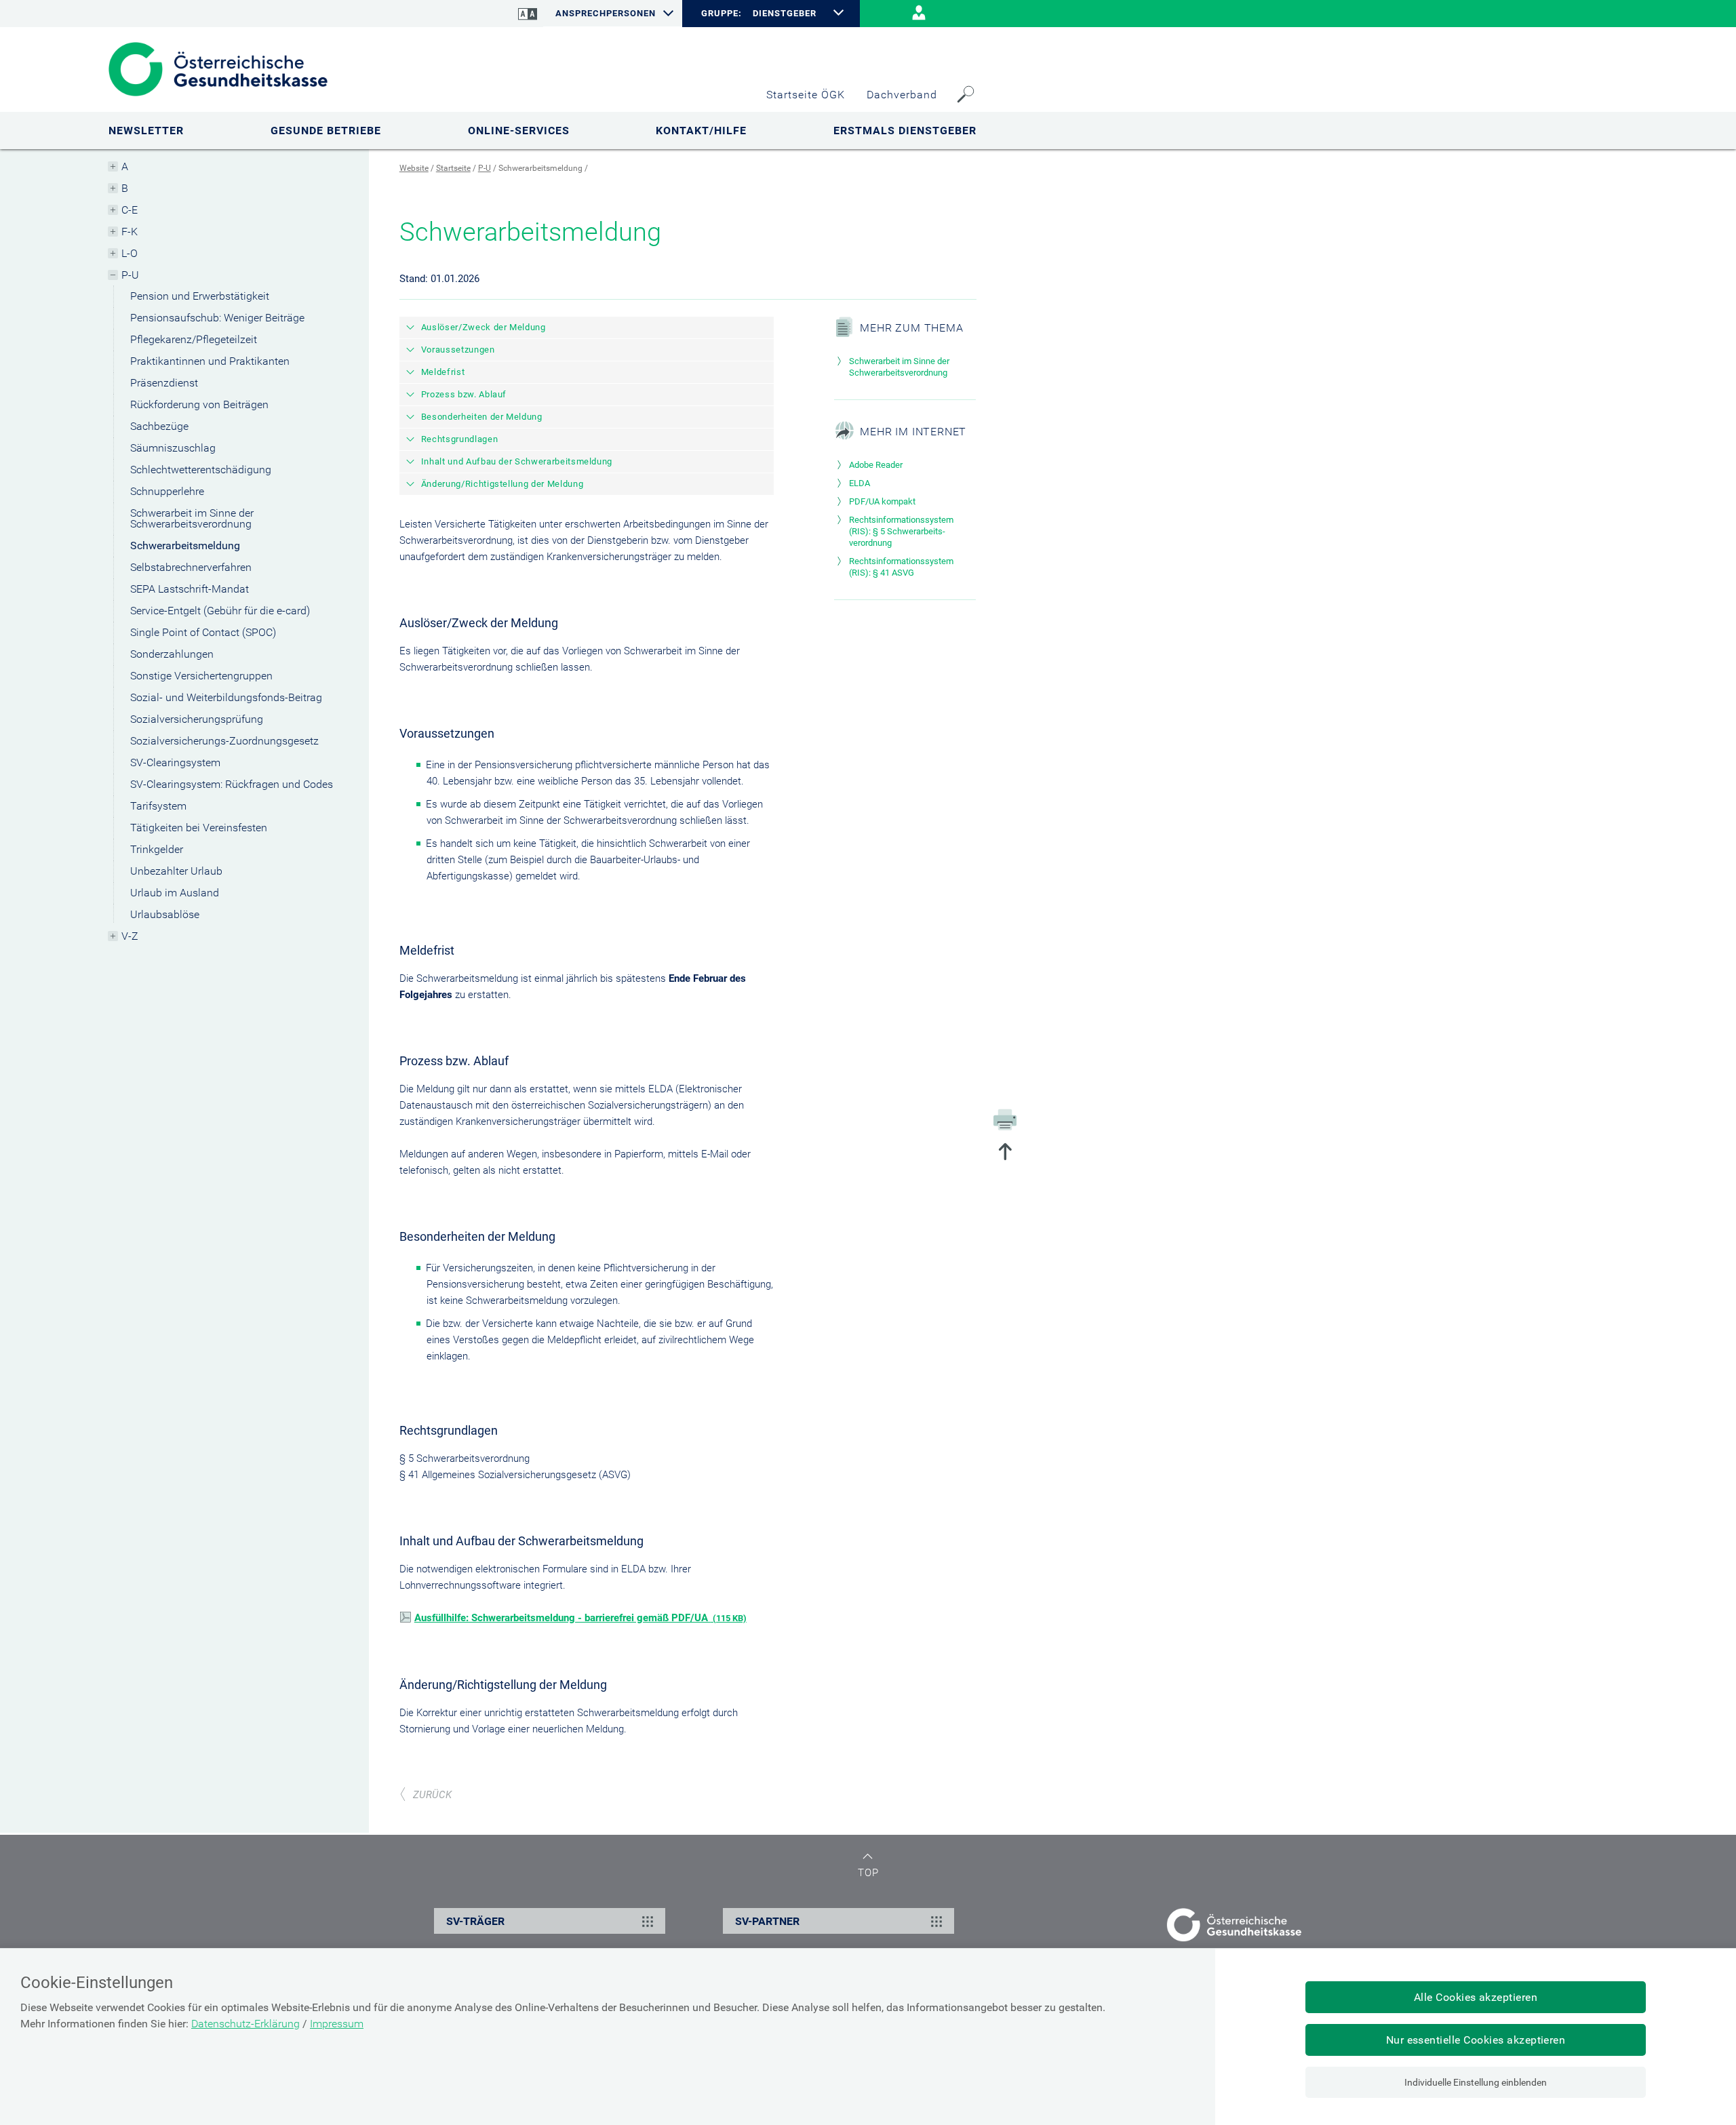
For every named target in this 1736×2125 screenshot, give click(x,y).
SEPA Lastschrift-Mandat (190, 589)
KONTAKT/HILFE (701, 131)
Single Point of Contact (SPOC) (203, 632)
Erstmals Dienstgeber (905, 131)
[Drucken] (1005, 1119)
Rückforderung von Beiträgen (199, 404)
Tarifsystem (158, 806)
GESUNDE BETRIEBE (326, 131)
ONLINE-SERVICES (519, 131)
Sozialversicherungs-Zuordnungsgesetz (224, 741)
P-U (130, 275)
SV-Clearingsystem (175, 762)
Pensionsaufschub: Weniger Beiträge (217, 318)
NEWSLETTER (146, 131)
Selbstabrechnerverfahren (191, 567)
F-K (130, 232)
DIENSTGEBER (785, 13)
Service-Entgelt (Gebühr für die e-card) (220, 611)
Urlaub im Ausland (175, 893)
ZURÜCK (432, 1795)
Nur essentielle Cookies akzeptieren (1476, 2040)
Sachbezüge (159, 426)
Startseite (453, 168)
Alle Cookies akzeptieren (1476, 1997)
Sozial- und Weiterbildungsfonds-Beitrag (226, 697)
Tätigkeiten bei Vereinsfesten (199, 828)
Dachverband (902, 95)
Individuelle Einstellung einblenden (1476, 2082)
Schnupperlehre (167, 491)
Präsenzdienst (164, 383)
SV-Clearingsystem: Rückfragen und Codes (232, 784)
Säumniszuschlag (173, 448)
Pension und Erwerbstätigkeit (200, 296)
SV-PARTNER (767, 1921)
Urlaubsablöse (165, 914)
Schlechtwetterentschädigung (201, 470)
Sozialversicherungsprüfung (197, 719)
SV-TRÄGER (475, 1921)
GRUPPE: (721, 14)
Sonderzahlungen (172, 654)
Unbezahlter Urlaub (176, 871)
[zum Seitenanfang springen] (1005, 1153)
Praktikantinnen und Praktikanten (210, 361)
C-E (130, 210)
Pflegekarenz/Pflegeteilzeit (194, 339)
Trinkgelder (157, 849)
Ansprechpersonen (606, 13)
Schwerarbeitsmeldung (185, 545)
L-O (130, 253)
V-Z (130, 936)
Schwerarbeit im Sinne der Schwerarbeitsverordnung (192, 518)
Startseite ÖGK (806, 95)
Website (414, 168)
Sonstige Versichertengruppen (201, 676)
